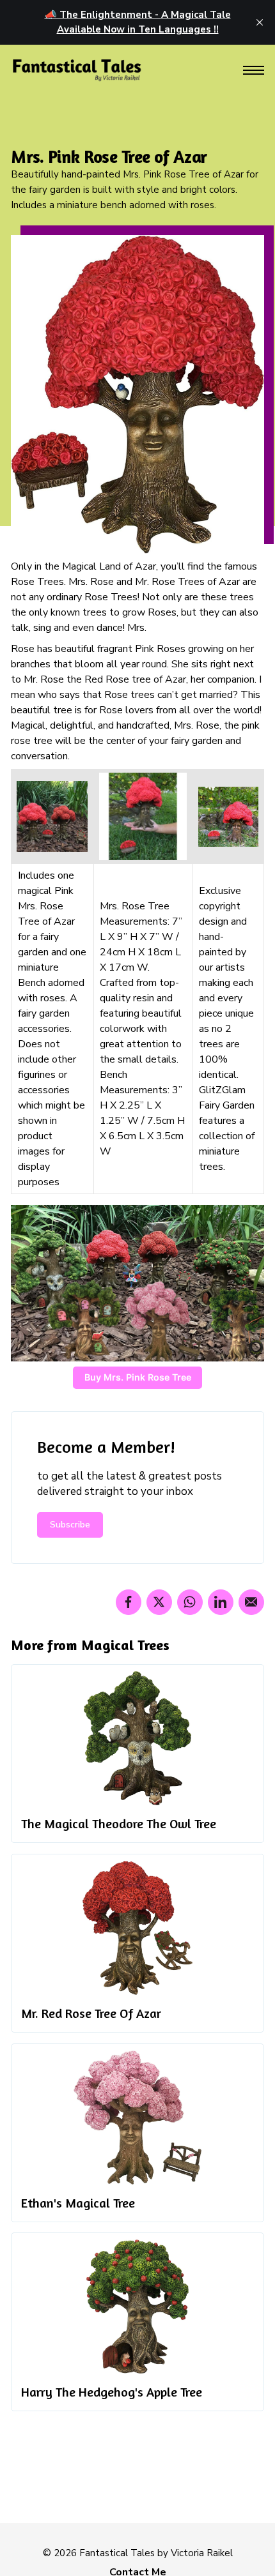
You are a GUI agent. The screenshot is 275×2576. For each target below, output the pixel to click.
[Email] (251, 1602)
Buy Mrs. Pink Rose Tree (138, 1377)
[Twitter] (159, 1602)
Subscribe (70, 1525)
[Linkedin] (221, 1602)
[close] (260, 22)
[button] (254, 71)
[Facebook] (129, 1602)
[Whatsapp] (190, 1602)
